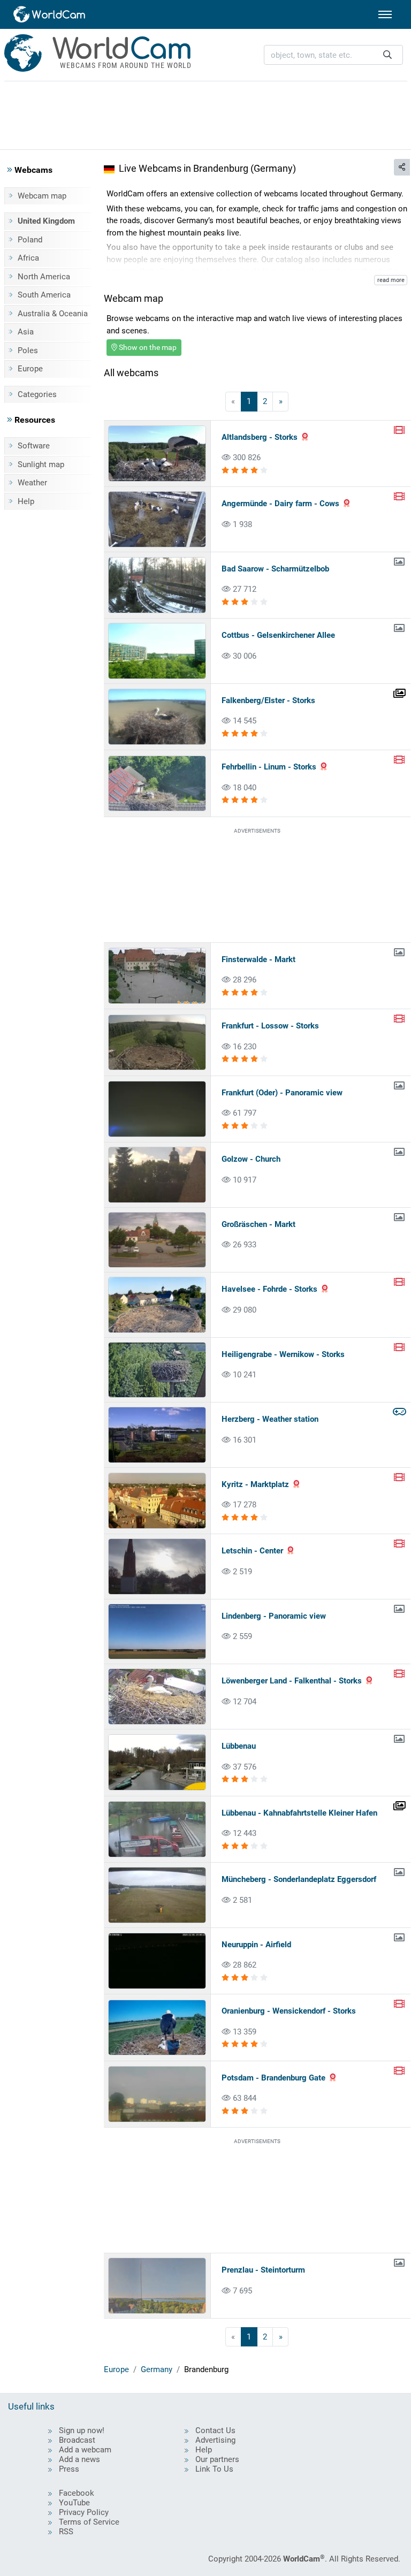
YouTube (74, 2503)
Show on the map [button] (147, 347)
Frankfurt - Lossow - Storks (270, 1026)
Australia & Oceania (53, 314)
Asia (26, 332)
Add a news (79, 2459)
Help (26, 501)
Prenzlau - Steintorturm (263, 2270)
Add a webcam (85, 2450)
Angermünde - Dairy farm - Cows (280, 504)
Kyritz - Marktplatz (255, 1484)
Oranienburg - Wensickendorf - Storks (289, 2011)
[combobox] (333, 55)
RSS (66, 2532)
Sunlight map (41, 464)
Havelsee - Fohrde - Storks (269, 1289)
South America (44, 295)
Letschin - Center (252, 1551)
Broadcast (77, 2440)
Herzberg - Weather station (270, 1419)
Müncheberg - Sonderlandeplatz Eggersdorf (299, 1879)
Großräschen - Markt (258, 1224)
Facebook (77, 2493)
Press (69, 2469)
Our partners (217, 2459)
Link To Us (214, 2469)
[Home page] (50, 14)
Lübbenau (239, 1746)
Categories (37, 394)
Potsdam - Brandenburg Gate (273, 2078)
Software (34, 446)
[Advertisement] (205, 113)
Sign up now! (82, 2430)
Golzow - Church (251, 1159)
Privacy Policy (84, 2512)
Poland (30, 240)
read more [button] (391, 280)
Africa (28, 258)
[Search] (387, 55)
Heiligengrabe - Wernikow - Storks (283, 1354)
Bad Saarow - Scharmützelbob (275, 569)
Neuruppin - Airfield (256, 1945)
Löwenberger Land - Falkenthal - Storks (292, 1681)
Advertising (215, 2440)
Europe (30, 369)
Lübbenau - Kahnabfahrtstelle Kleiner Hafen (299, 1813)
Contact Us (215, 2430)
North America (44, 277)
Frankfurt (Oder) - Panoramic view (282, 1093)
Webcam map (42, 196)
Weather (32, 483)
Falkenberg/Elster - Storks (268, 700)
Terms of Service (89, 2522)
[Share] (402, 167)
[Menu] (385, 14)
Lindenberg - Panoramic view (274, 1616)
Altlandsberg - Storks (260, 437)
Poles (28, 350)
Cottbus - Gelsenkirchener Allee (278, 635)
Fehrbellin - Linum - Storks (269, 767)
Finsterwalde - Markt (258, 959)
